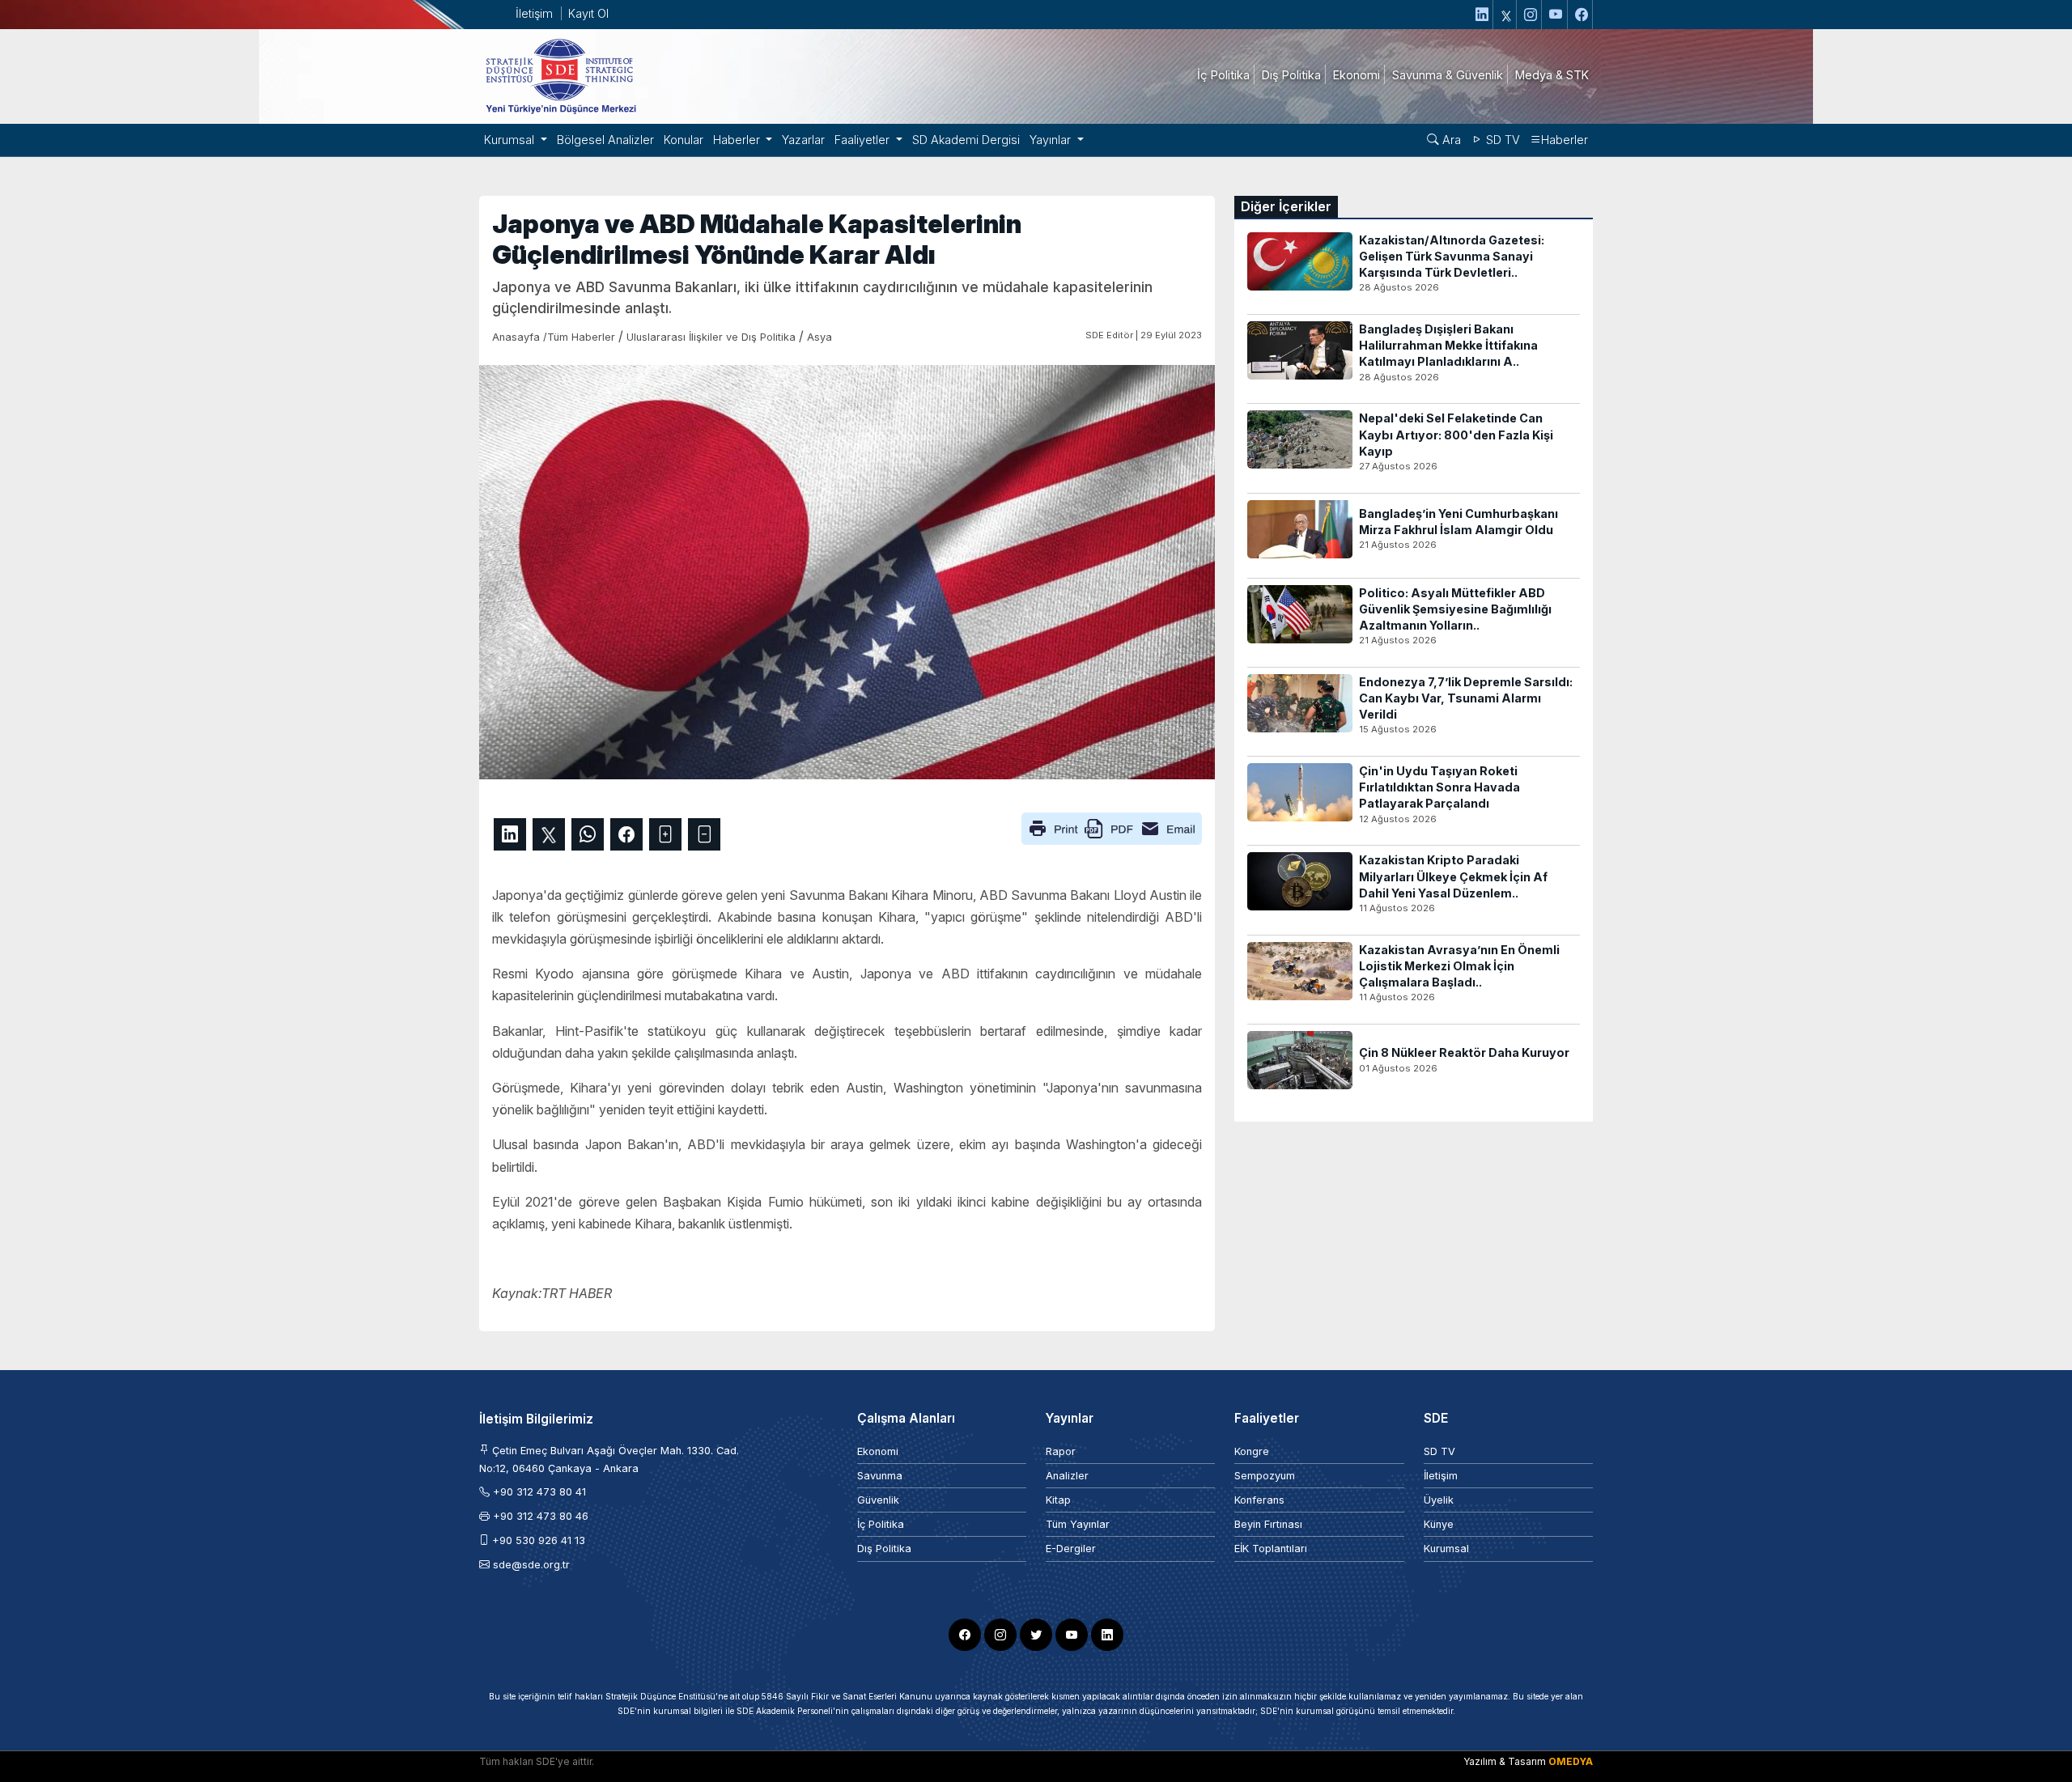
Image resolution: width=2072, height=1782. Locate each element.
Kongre (1252, 1451)
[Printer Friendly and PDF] (1112, 827)
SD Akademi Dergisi (966, 140)
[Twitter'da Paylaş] (549, 834)
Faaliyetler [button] (864, 140)
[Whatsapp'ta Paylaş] (588, 834)
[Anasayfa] (560, 75)
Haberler (1565, 140)
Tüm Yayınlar (1078, 1524)
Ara (1450, 140)
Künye (1439, 1524)
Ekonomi (878, 1451)
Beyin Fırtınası (1268, 1524)
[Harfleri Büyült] (665, 834)
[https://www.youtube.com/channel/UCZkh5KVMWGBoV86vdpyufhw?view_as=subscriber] (1556, 15)
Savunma (880, 1476)
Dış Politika (884, 1549)
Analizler (1067, 1476)
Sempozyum (1265, 1476)
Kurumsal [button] (511, 140)
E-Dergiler (1071, 1549)
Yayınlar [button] (1052, 140)
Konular (684, 140)
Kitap (1058, 1500)
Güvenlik (878, 1500)
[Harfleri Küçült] (704, 834)
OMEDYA (1571, 1761)
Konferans (1259, 1500)
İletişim (534, 13)
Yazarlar (803, 140)
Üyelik (1439, 1500)
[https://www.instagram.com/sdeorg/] (1531, 15)
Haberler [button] (738, 140)
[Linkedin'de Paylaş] (510, 834)
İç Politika (881, 1524)
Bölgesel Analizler (605, 140)
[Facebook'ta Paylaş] (626, 834)
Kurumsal (1446, 1549)
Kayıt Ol (588, 13)
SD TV (1501, 140)
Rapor (1061, 1451)
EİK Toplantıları (1271, 1549)
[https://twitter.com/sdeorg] (1507, 15)
